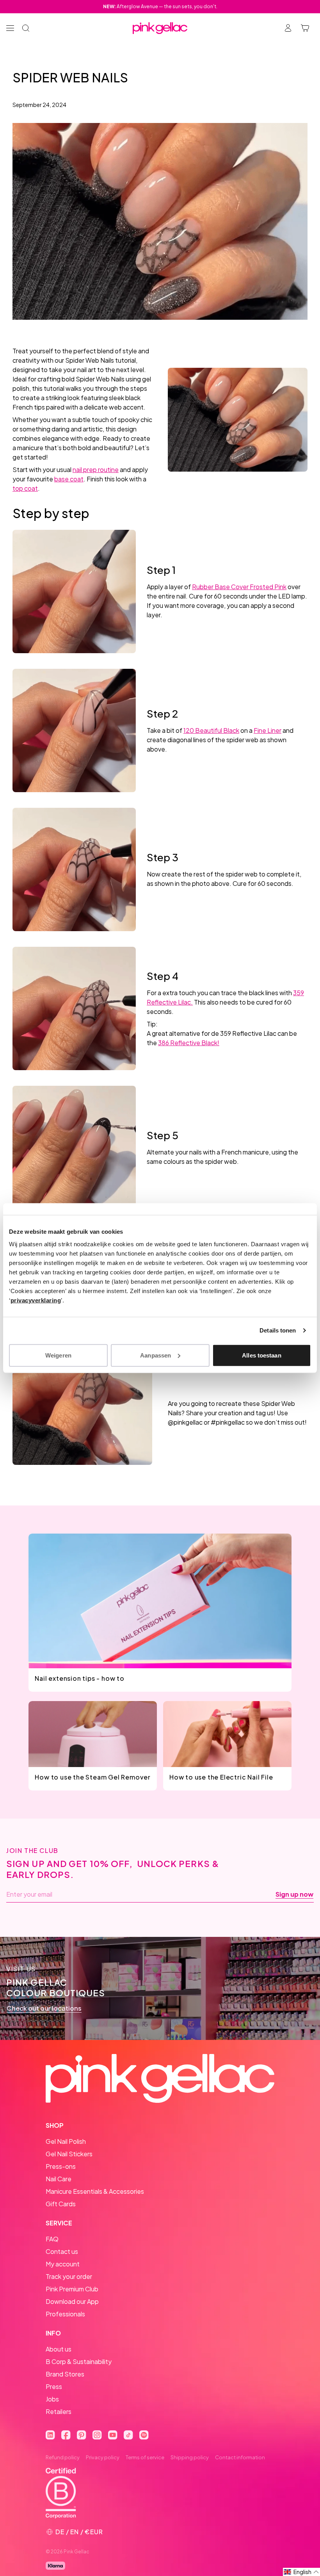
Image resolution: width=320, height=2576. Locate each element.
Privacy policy (103, 2457)
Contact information (240, 2457)
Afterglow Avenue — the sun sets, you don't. (160, 6)
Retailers (59, 2411)
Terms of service (145, 2457)
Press (54, 2386)
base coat (69, 479)
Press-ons (61, 2166)
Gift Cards (61, 2204)
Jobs (52, 2399)
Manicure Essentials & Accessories (95, 2191)
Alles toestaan (261, 1355)
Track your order (69, 2276)
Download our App (72, 2301)
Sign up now (294, 1894)
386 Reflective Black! (189, 1043)
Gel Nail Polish (66, 2141)
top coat (25, 488)
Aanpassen (156, 1355)
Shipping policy (190, 2457)
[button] (301, 2572)
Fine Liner (268, 730)
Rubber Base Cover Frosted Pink (239, 587)
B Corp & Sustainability (79, 2361)
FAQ (52, 2239)
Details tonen (278, 1330)
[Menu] (10, 28)
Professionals (65, 2314)
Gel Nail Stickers (69, 2154)
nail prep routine (96, 469)
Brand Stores (65, 2374)
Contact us (62, 2251)
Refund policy (63, 2457)
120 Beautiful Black (211, 730)
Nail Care (59, 2179)
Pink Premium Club (72, 2289)
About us (59, 2349)
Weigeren (58, 1355)
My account (63, 2264)
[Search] (26, 28)
